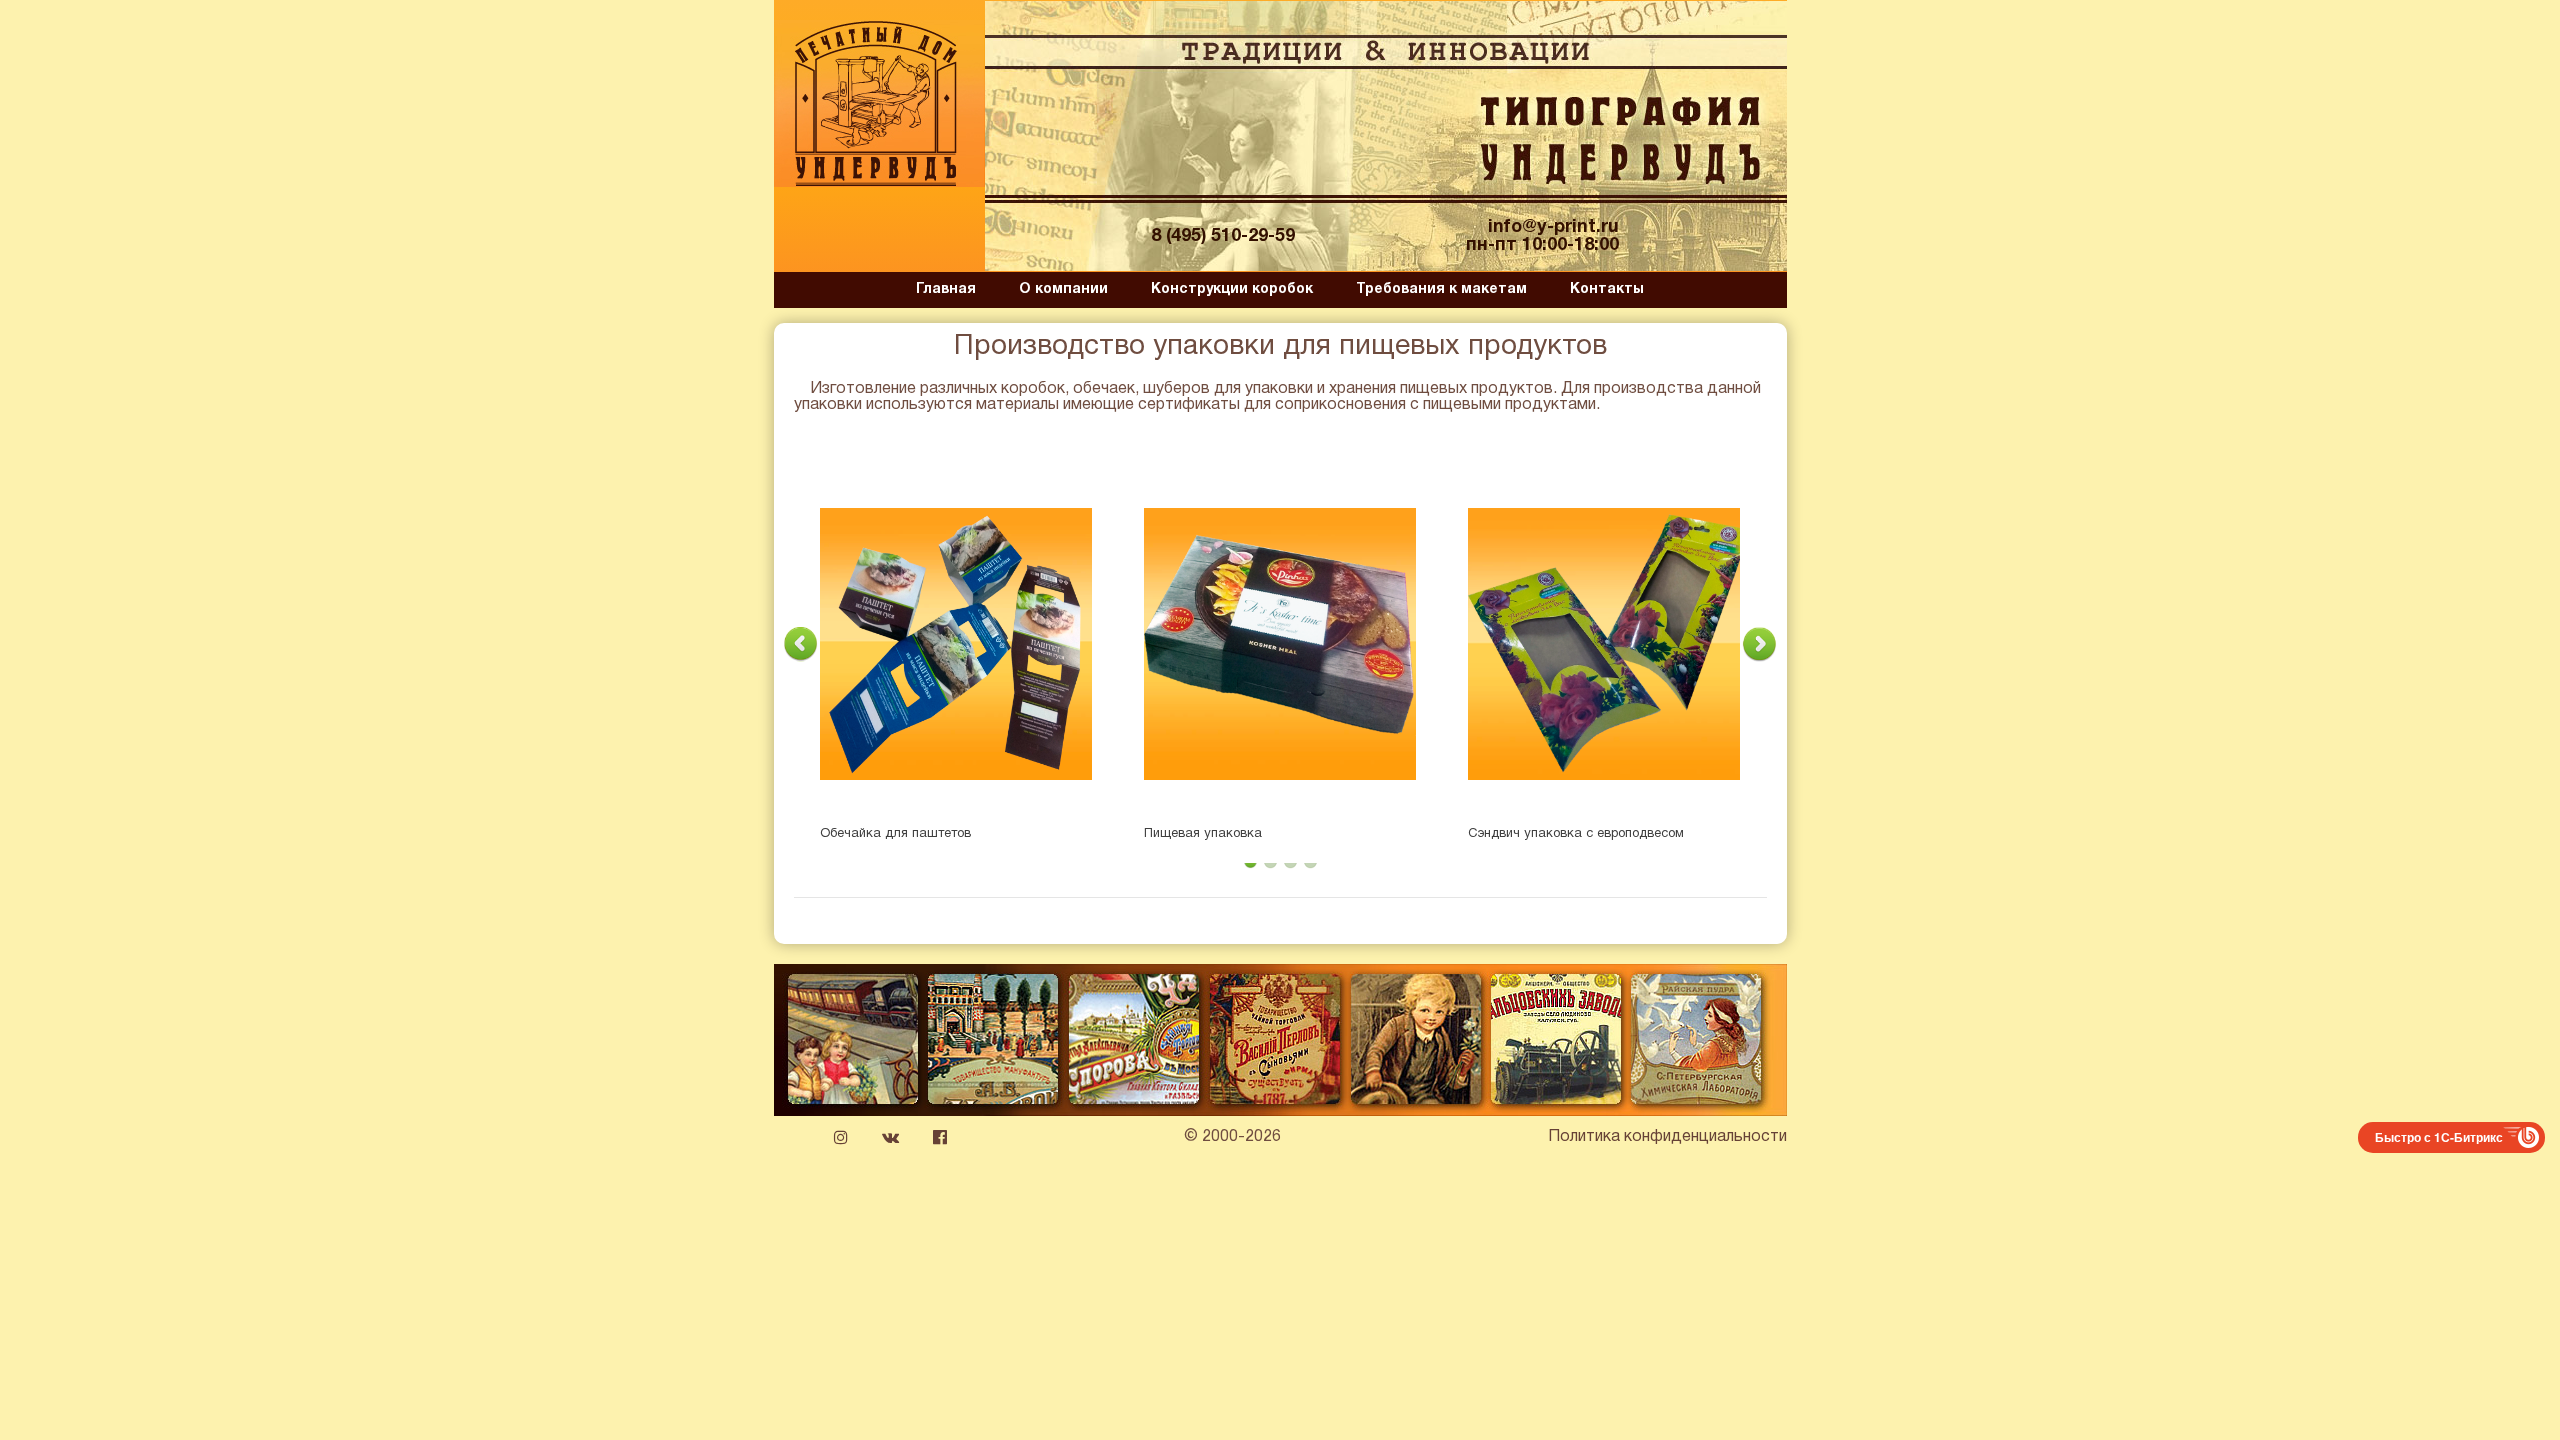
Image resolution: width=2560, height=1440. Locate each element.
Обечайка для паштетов (895, 834)
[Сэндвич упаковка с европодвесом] (1604, 644)
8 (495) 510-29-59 (1223, 236)
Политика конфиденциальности (1667, 1137)
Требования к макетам (1441, 289)
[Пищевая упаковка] (1280, 644)
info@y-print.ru (1553, 227)
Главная (946, 289)
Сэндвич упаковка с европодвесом (1576, 834)
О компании (1063, 289)
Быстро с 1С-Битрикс (2439, 1137)
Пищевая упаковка (1203, 834)
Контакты (1607, 289)
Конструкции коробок (1232, 289)
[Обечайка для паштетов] (956, 644)
